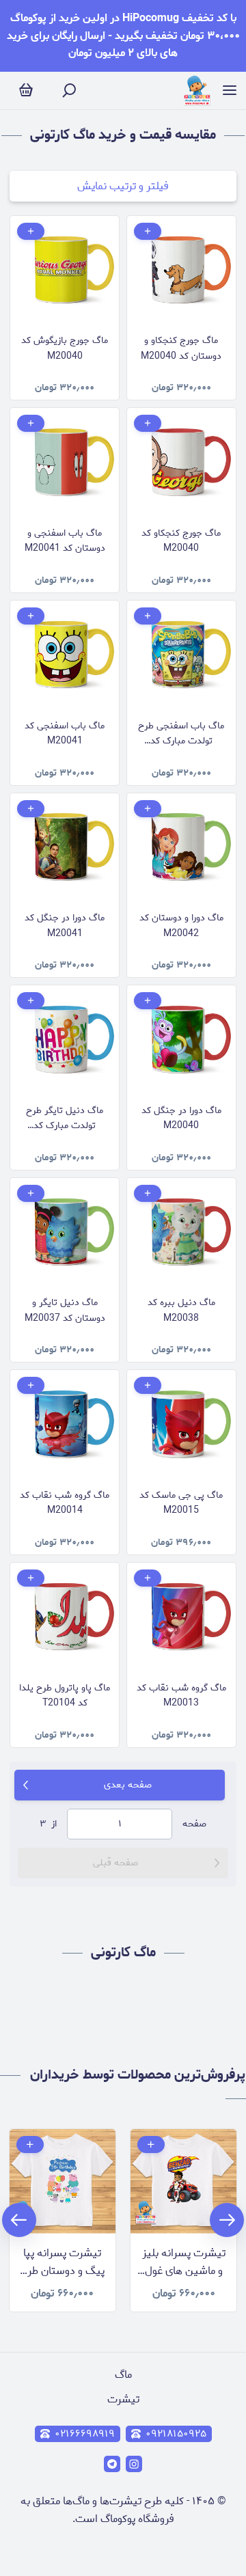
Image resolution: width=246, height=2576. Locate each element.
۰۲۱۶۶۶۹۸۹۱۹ (85, 2434)
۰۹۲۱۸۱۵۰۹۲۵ (176, 2434)
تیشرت (123, 2399)
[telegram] (112, 2464)
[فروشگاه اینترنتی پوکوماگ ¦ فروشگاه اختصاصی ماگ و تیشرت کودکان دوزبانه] (197, 91)
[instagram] (134, 2464)
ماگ (123, 2375)
